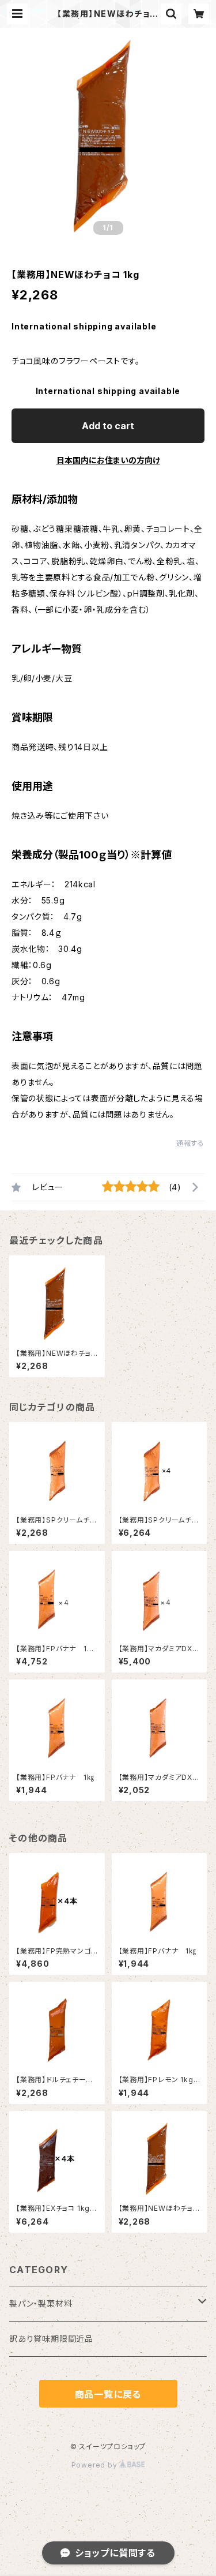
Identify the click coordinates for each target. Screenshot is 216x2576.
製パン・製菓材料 (41, 2303)
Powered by (96, 2465)
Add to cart (108, 426)
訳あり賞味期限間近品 (51, 2339)
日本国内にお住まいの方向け (108, 460)
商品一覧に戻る (108, 2394)
